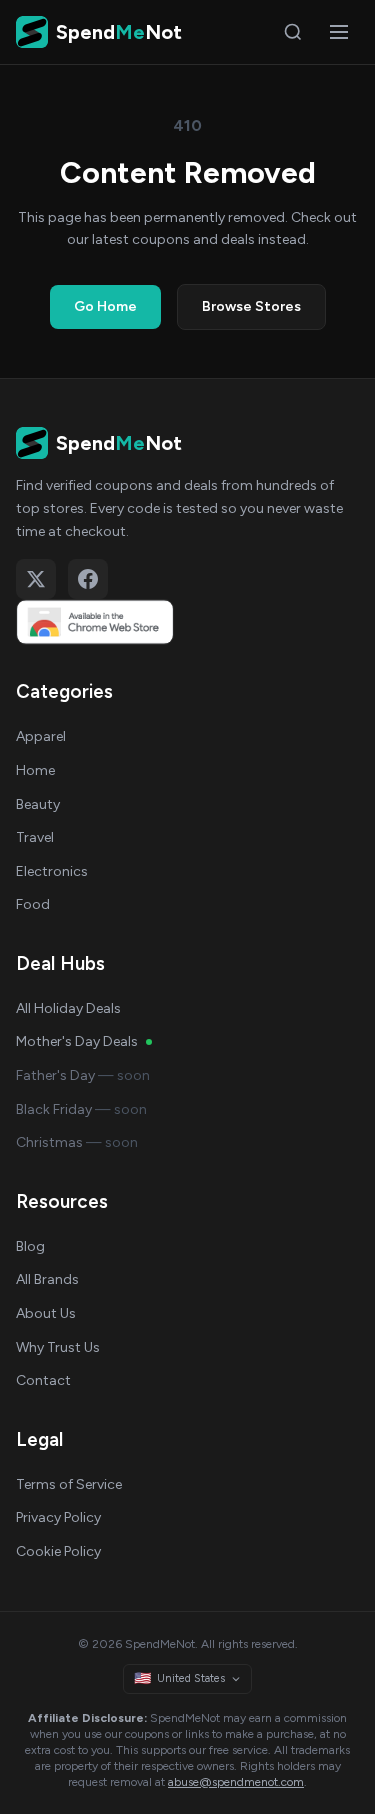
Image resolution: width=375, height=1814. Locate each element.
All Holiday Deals (68, 1008)
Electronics (52, 871)
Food (33, 904)
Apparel (41, 736)
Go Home (105, 306)
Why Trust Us (58, 1347)
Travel (35, 837)
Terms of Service (69, 1484)
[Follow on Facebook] (88, 579)
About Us (46, 1313)
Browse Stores (251, 306)
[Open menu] (339, 32)
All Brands (47, 1279)
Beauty (38, 804)
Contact (43, 1380)
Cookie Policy (58, 1551)
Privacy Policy (58, 1517)
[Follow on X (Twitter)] (36, 579)
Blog (30, 1246)
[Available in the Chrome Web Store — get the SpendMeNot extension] (187, 622)
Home (35, 770)
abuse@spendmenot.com (236, 1782)
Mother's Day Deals (77, 1041)
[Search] (293, 32)
